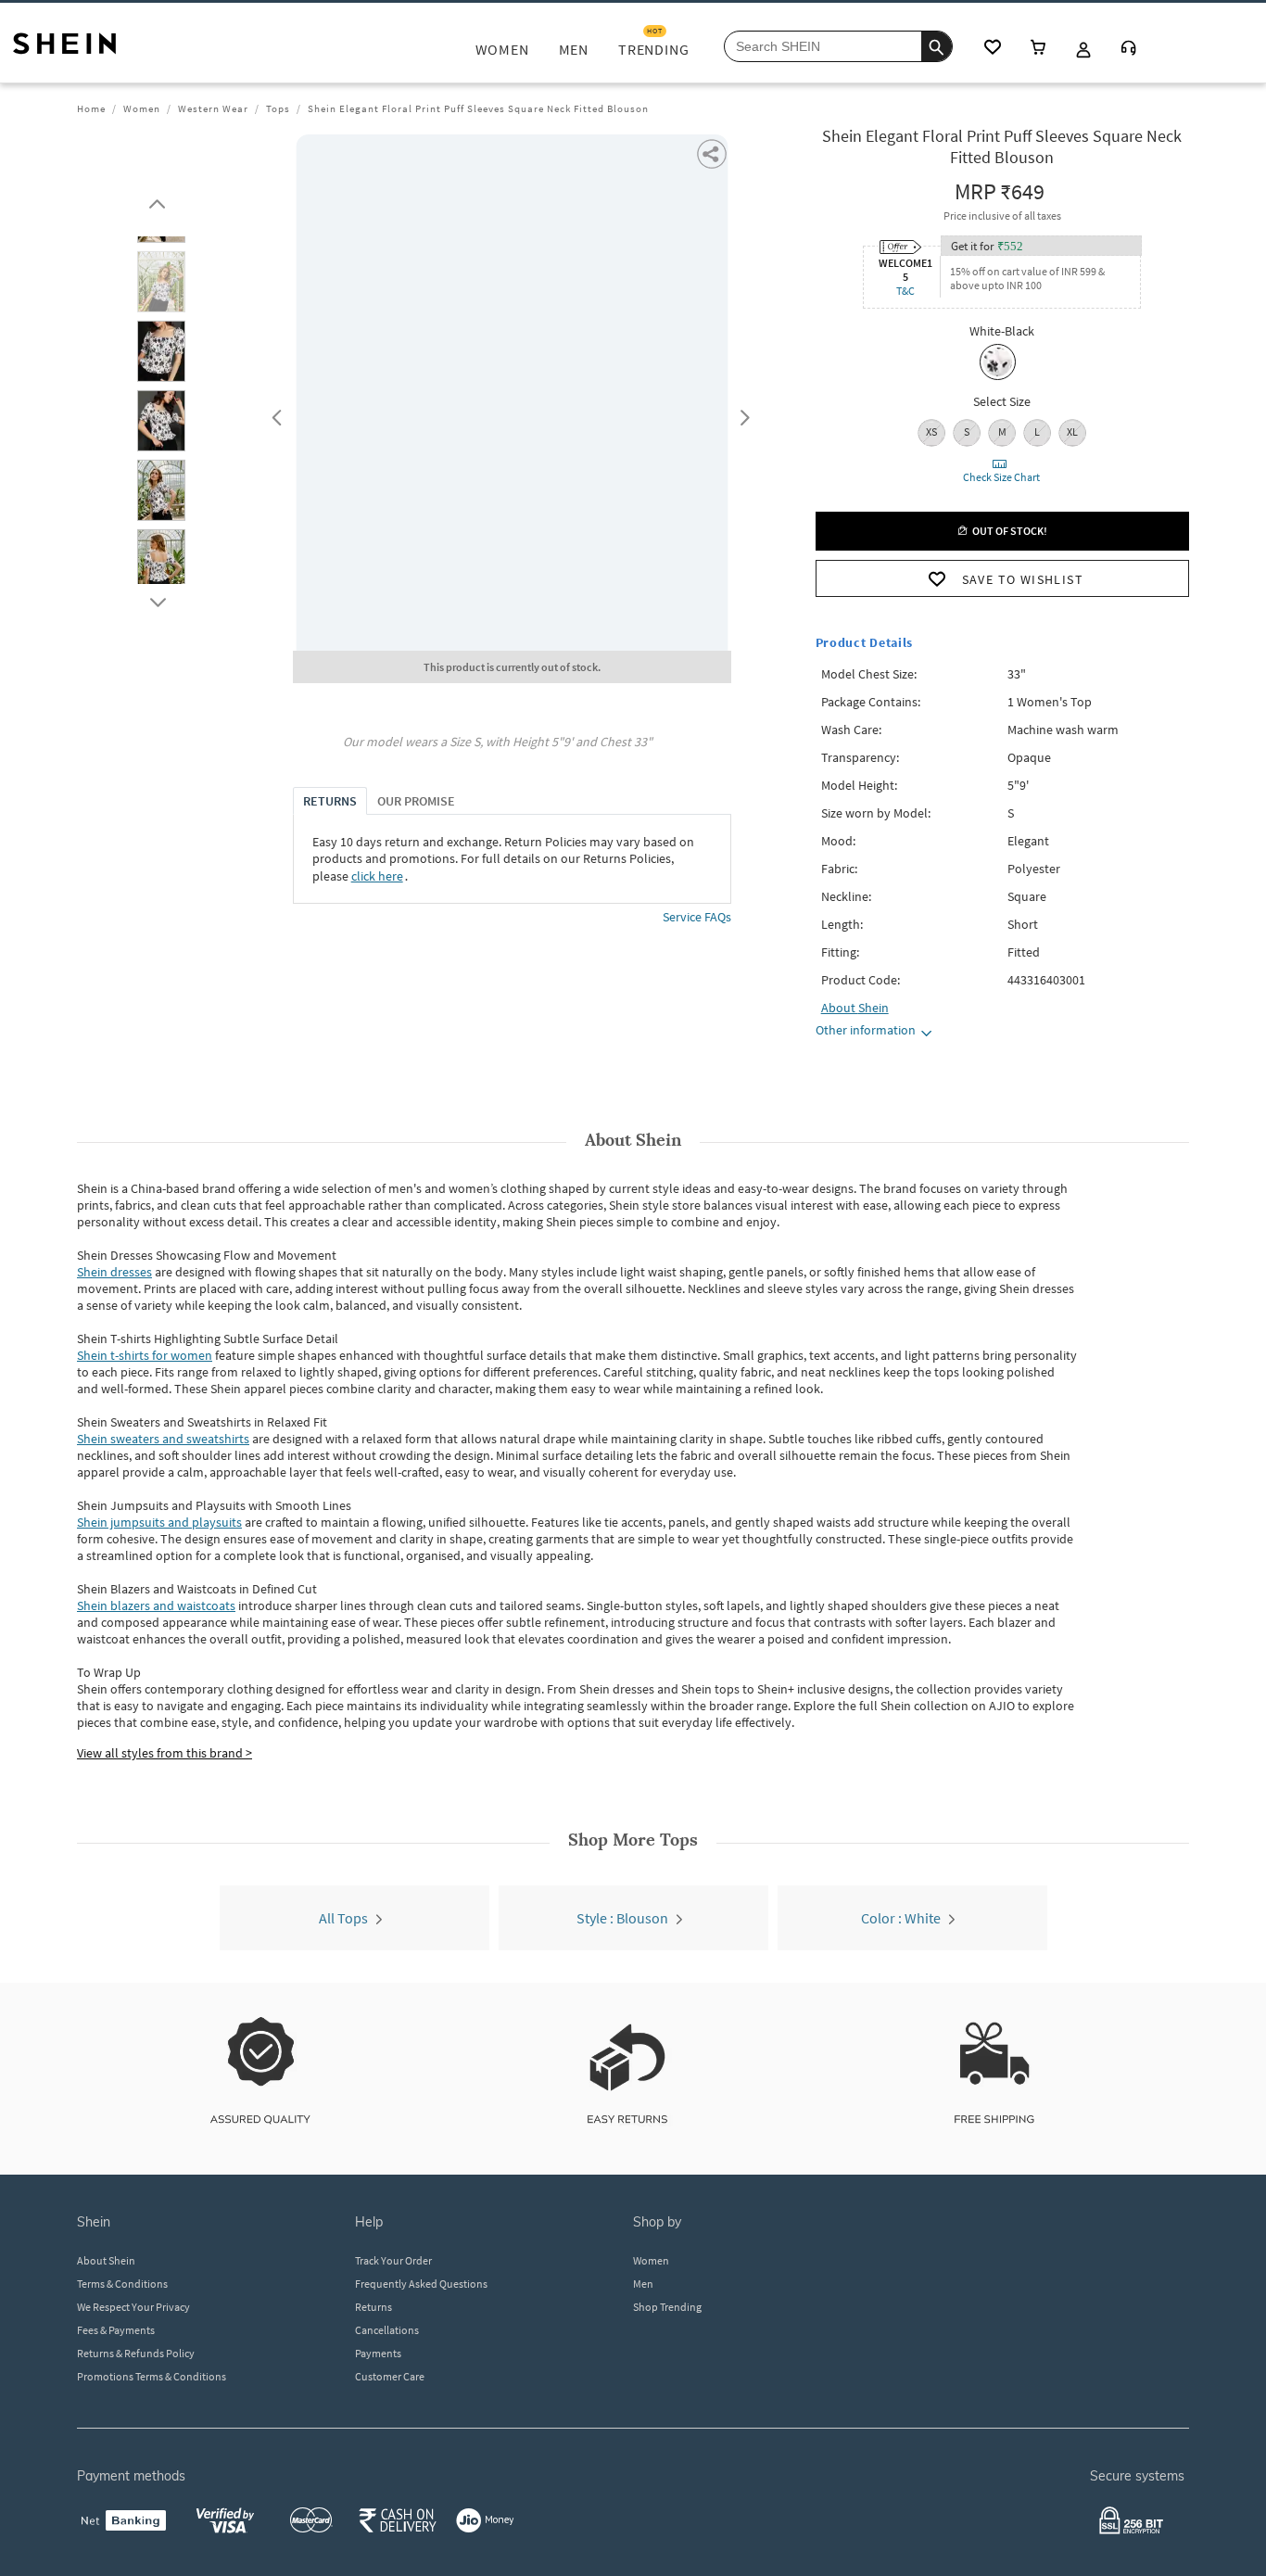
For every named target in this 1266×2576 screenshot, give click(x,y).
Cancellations (387, 2330)
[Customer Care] (1129, 50)
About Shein (106, 2260)
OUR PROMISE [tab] (416, 801)
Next (741, 413)
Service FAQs (697, 917)
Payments (378, 2353)
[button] (161, 268)
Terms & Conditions (122, 2284)
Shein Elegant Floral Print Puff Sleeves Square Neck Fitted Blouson (478, 108)
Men (643, 2284)
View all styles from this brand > (165, 1753)
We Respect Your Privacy (133, 2307)
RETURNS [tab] (330, 801)
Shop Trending (667, 2307)
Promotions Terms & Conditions (152, 2376)
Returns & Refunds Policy (136, 2353)
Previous (274, 413)
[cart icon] (1038, 49)
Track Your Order (393, 2260)
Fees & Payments (116, 2330)
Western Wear (213, 108)
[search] (937, 46)
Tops (278, 108)
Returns (373, 2307)
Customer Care (390, 2376)
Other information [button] (866, 1030)
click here (377, 876)
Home (91, 108)
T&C (905, 291)
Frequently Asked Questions (421, 2284)
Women (142, 108)
